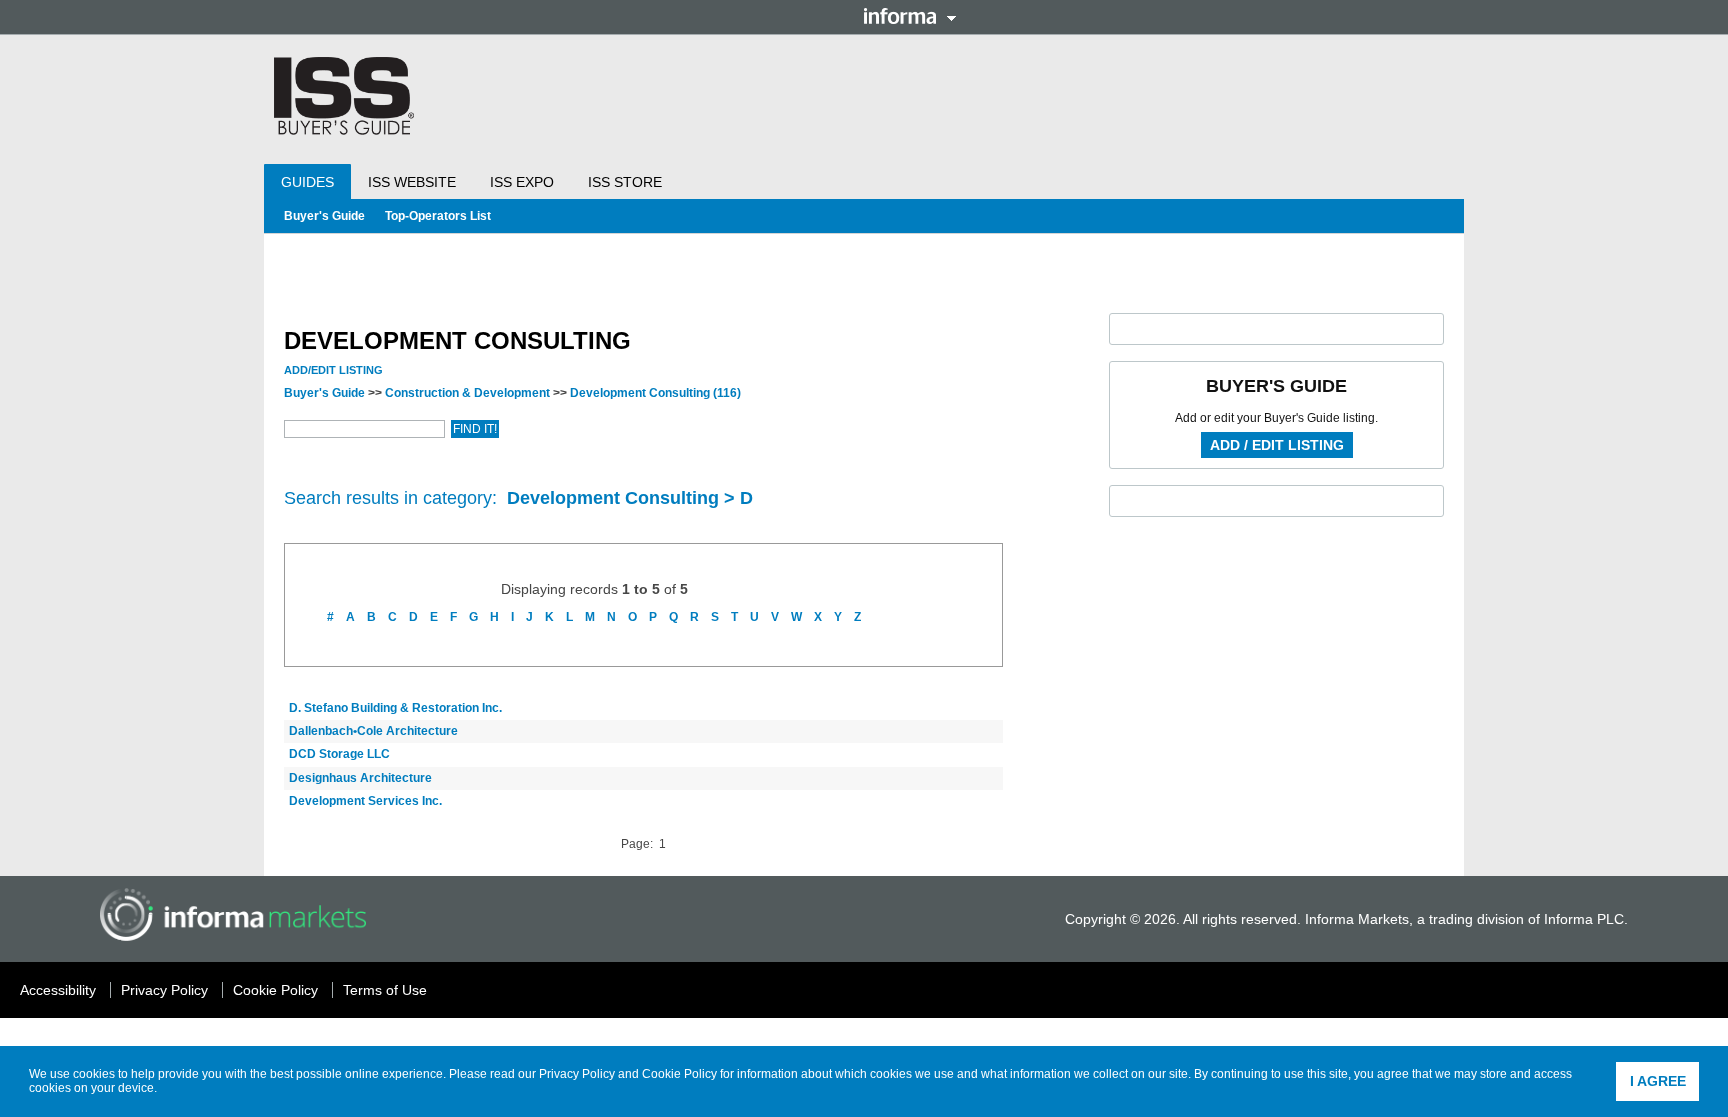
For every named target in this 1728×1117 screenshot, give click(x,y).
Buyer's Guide (324, 216)
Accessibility (58, 990)
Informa (910, 16)
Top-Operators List (438, 216)
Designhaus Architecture (360, 778)
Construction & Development (467, 393)
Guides (307, 182)
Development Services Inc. (365, 801)
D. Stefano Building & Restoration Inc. (395, 708)
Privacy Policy (577, 1074)
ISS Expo (522, 182)
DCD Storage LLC (339, 754)
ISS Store (625, 182)
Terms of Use (385, 990)
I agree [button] (1658, 1081)
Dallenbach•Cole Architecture (373, 731)
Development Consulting (655, 393)
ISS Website (412, 182)
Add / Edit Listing (1277, 445)
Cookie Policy (679, 1074)
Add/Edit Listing (333, 370)
